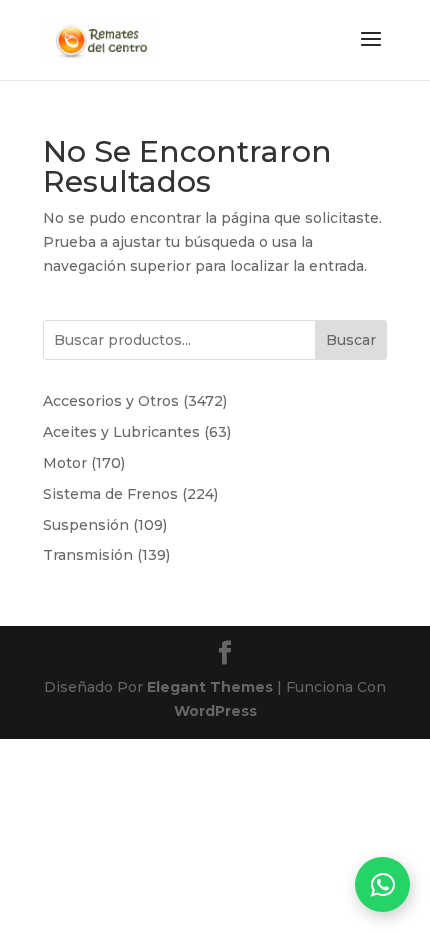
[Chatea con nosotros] (382, 884)
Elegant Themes (210, 687)
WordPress (215, 711)
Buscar (351, 340)
